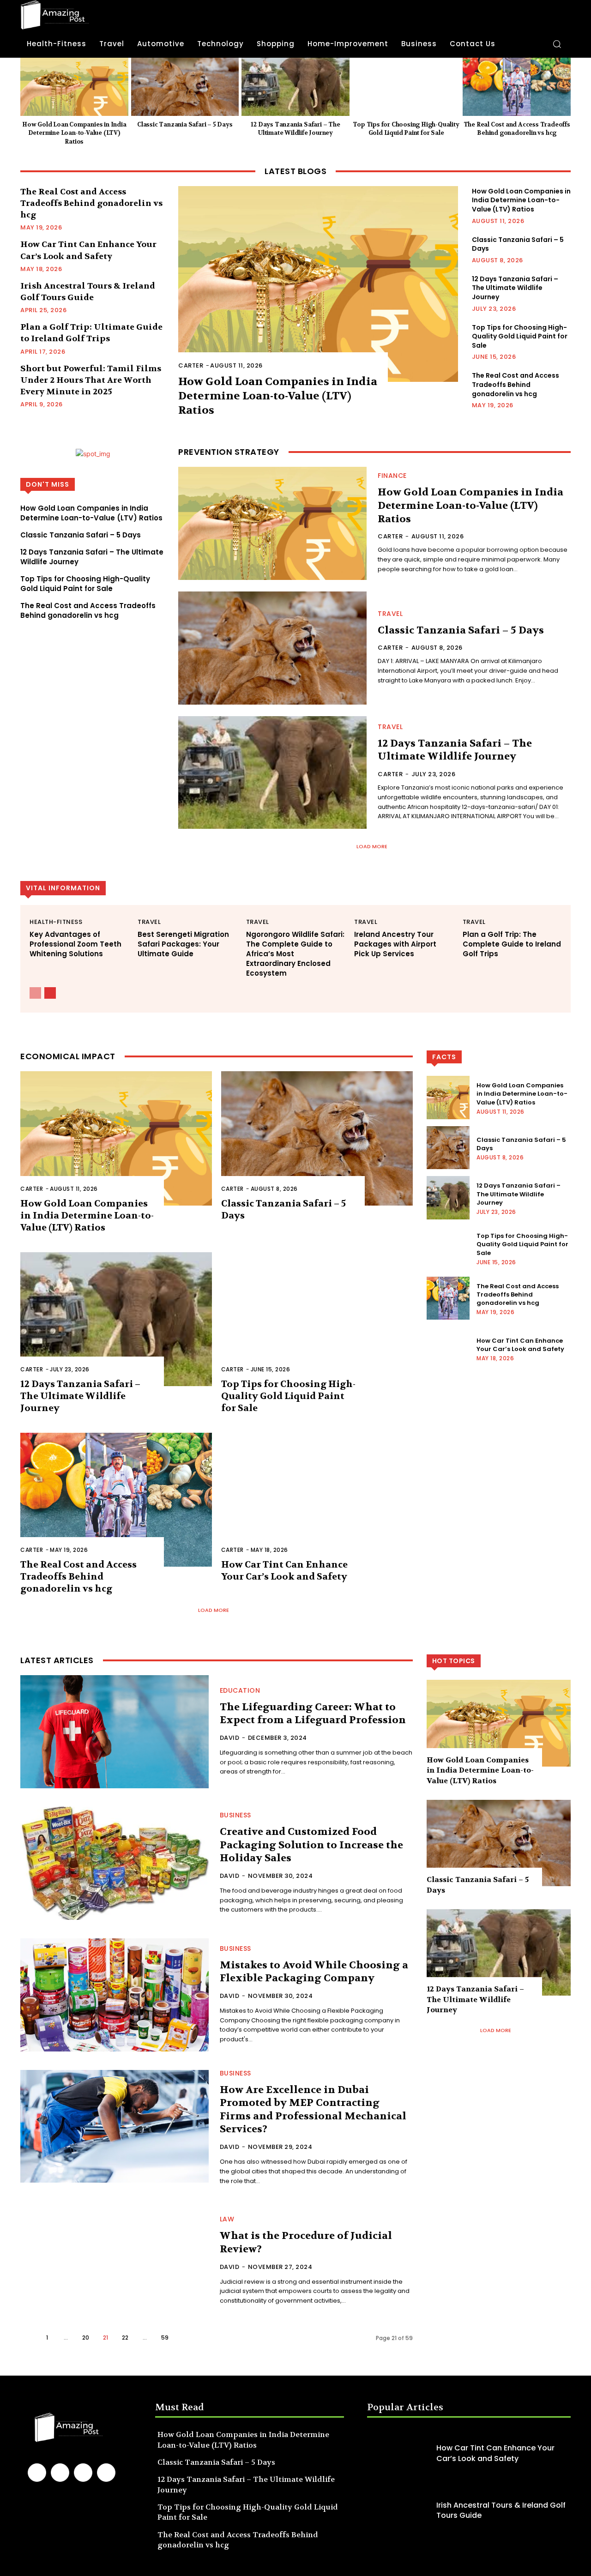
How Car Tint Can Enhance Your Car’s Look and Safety (284, 1571)
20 (86, 2338)
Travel (390, 614)
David (230, 1738)
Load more (372, 846)
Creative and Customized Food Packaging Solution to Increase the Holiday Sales (311, 1845)
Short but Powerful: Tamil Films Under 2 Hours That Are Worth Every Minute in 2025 (91, 380)
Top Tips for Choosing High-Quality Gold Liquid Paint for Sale (406, 129)
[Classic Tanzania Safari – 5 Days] (185, 87)
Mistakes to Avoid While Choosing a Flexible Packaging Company (314, 1972)
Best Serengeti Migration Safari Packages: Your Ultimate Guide (183, 944)
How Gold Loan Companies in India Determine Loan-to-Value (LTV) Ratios (74, 133)
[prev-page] (35, 993)
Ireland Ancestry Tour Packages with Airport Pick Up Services (395, 944)
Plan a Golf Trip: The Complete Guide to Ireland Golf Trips (512, 944)
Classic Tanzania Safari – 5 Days (185, 124)
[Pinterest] (83, 2473)
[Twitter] (106, 2473)
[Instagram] (60, 2473)
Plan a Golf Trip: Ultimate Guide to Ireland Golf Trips (91, 333)
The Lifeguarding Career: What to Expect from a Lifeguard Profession (313, 1714)
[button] (557, 44)
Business (235, 1815)
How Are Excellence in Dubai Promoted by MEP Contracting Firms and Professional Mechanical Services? (313, 2110)
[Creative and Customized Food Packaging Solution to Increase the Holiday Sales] (115, 1863)
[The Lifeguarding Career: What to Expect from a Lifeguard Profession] (115, 1732)
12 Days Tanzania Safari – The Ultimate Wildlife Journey (295, 129)
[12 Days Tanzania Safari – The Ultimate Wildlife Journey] (295, 87)
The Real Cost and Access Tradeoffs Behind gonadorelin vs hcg (517, 129)
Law (227, 2219)
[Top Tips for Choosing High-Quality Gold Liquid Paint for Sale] (406, 87)
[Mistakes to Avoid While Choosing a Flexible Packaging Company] (115, 1995)
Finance (392, 476)
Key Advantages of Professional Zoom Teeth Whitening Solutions (75, 944)
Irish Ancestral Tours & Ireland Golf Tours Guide (501, 2510)
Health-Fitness (56, 922)
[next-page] (50, 993)
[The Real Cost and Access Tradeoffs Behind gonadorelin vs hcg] (517, 87)
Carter (191, 365)
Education (240, 1690)
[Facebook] (37, 2473)
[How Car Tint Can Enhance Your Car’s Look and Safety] (317, 1500)
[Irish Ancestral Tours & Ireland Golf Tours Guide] (399, 2510)
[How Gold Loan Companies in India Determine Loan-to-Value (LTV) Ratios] (74, 87)
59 (165, 2338)
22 (125, 2338)
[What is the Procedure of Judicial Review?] (115, 2261)
